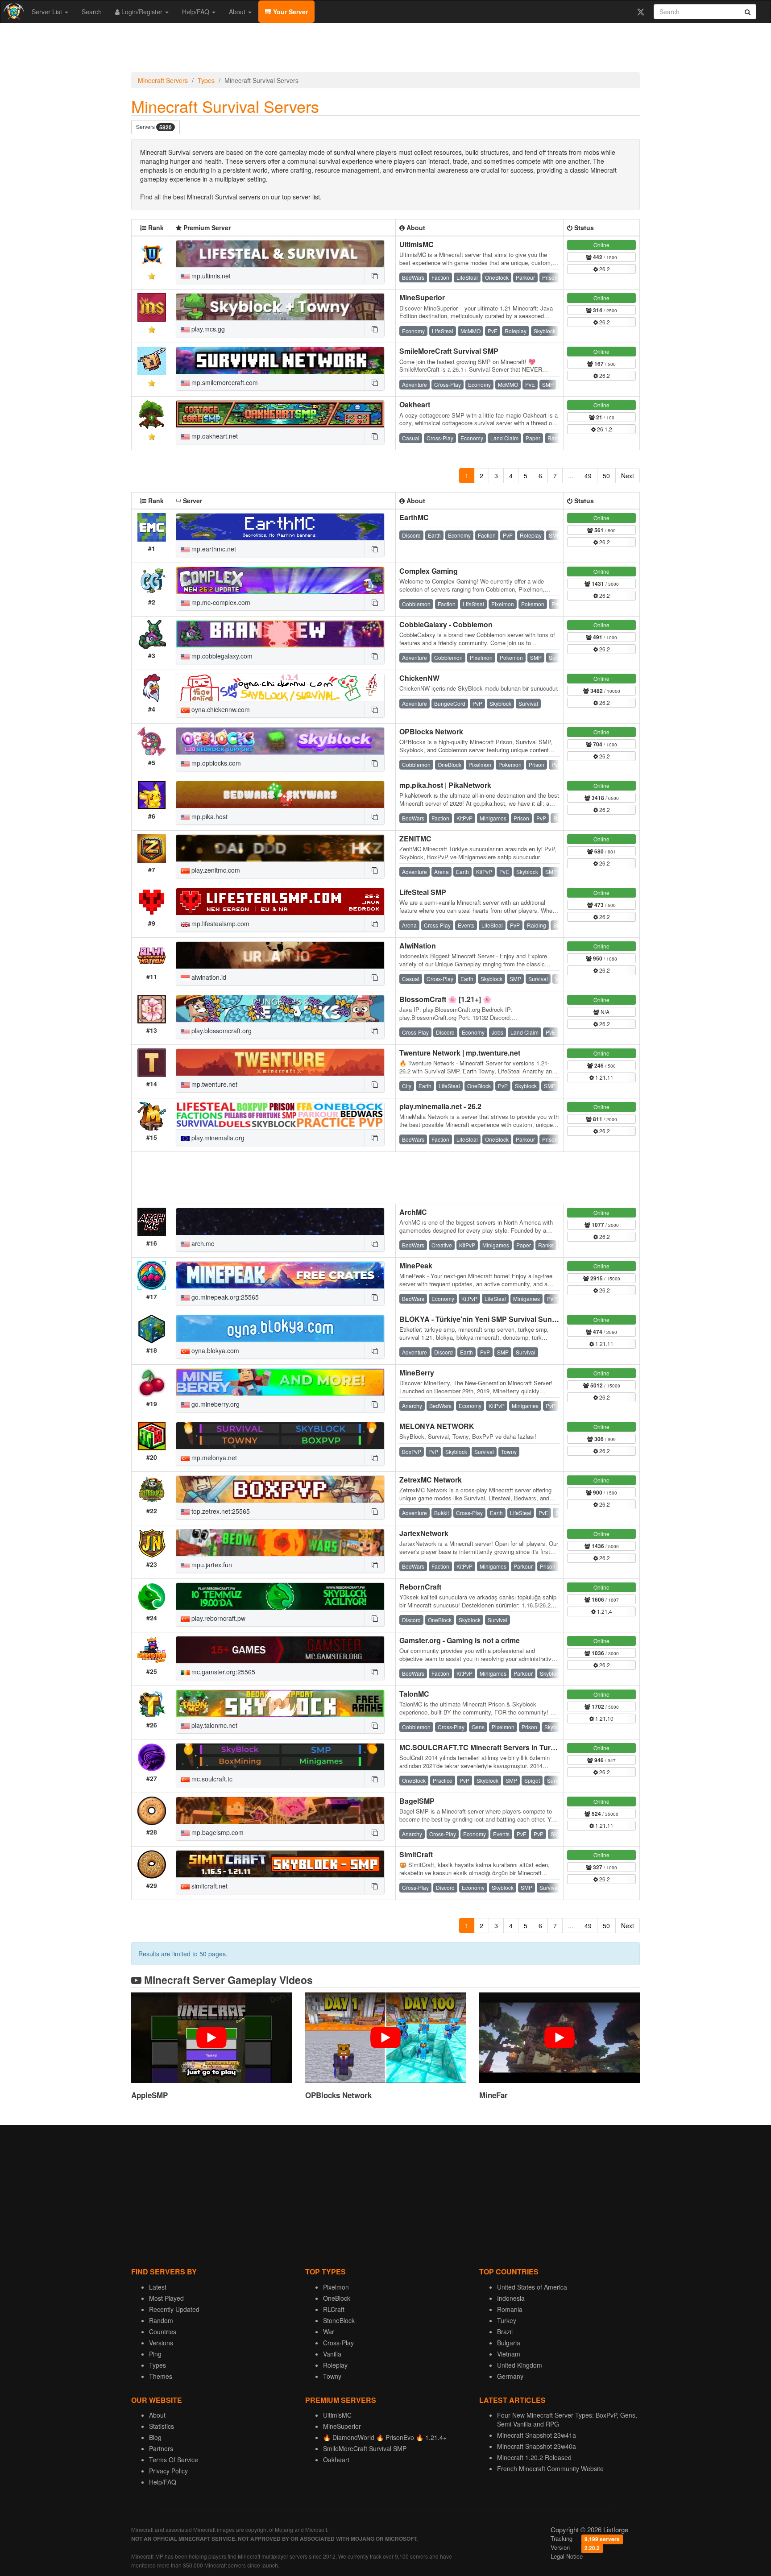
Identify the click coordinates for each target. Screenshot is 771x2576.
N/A (604, 1012)
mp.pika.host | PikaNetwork (445, 785)
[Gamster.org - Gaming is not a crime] (280, 1650)
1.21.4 (604, 1611)
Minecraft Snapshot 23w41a (537, 2435)
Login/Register (142, 12)
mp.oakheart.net (214, 436)
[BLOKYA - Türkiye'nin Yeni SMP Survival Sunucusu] (280, 1329)
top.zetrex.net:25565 (220, 1511)
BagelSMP (417, 1801)
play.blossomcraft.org (221, 1031)
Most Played (166, 2298)
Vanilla (332, 2354)
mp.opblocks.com (215, 763)
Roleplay (335, 2365)
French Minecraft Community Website (550, 2468)
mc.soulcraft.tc (211, 1779)
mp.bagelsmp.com (217, 1832)
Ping (155, 2354)
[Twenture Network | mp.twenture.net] (280, 1062)
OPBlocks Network (431, 731)
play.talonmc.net (213, 1725)
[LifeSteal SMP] (280, 902)
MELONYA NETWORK (437, 1426)
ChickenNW (419, 678)
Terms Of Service (174, 2460)
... (571, 476)
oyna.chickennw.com (220, 709)
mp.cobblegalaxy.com (221, 656)
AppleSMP (149, 2095)
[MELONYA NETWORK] (280, 1436)
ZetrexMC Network (431, 1480)
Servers (154, 127)
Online (601, 245)
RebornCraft (420, 1587)
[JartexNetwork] (280, 1543)
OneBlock (337, 2298)
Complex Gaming (429, 571)
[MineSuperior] (280, 307)
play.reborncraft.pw (218, 1618)
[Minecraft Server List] (13, 12)
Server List (48, 12)
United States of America (532, 2287)
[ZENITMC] (280, 848)
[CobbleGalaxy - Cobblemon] (280, 634)
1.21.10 (604, 1718)
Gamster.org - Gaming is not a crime (460, 1640)
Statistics (162, 2426)
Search (92, 12)
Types (206, 80)
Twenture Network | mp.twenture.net (460, 1053)
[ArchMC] (280, 1222)
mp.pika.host (209, 816)
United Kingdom (520, 2365)
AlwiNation (418, 946)
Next (628, 476)
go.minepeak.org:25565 (224, 1297)
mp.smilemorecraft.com (224, 382)
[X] (640, 12)
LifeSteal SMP (423, 892)
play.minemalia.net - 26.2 (440, 1106)
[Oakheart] (280, 414)
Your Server (290, 12)
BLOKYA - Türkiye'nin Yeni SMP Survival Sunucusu (486, 1319)
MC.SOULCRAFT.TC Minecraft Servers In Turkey (481, 1747)
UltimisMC (417, 244)
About (238, 12)
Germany (510, 2376)
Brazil (505, 2332)
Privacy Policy (168, 2471)
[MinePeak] (280, 1275)
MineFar (493, 2095)
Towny (332, 2376)
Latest (158, 2287)
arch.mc (202, 1243)
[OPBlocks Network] (280, 741)
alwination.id (208, 977)
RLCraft (334, 2309)
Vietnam (509, 2354)
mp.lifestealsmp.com (220, 924)
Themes (161, 2376)
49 (588, 476)
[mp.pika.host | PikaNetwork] (280, 795)
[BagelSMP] (280, 1810)
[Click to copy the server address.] (374, 276)
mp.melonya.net (213, 1458)
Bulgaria (509, 2343)
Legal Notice (567, 2556)
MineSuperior (422, 297)
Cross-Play (338, 2343)
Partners (161, 2448)
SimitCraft (416, 1854)
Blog (155, 2437)
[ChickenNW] (280, 687)
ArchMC (413, 1212)
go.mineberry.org (215, 1404)
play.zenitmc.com (215, 870)
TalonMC (414, 1694)
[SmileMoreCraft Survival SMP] (280, 360)
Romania (510, 2309)
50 (606, 476)
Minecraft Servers (163, 80)
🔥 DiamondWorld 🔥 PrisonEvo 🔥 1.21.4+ (385, 2437)
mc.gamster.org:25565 (222, 1672)
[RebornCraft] (280, 1596)
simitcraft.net (209, 1886)
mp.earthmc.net (213, 549)
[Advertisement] (385, 50)
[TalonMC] (280, 1703)
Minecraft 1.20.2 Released (534, 2457)
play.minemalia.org (217, 1138)
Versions (161, 2343)
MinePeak (416, 1265)
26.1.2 (604, 429)
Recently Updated (174, 2309)
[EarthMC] (280, 527)
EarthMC (414, 517)
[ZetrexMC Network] (280, 1489)
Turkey (507, 2320)
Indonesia (511, 2298)
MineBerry (417, 1373)
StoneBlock (339, 2320)
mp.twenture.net (213, 1084)
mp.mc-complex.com (220, 602)
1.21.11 (604, 1077)
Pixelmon (336, 2287)
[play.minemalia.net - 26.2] (280, 1116)
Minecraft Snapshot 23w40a (537, 2446)
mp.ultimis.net (210, 276)
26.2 (604, 269)
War (329, 2332)
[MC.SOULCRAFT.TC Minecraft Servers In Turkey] (280, 1757)
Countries (163, 2332)
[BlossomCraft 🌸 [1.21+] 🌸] (280, 1009)
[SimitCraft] (280, 1864)
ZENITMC (415, 839)
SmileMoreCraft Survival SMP (449, 351)
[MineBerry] (280, 1382)
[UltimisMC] (280, 254)
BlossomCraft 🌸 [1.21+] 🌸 (446, 999)
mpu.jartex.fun (211, 1565)
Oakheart (415, 404)
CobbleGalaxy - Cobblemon (446, 624)
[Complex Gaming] (280, 580)
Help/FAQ (197, 12)
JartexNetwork (424, 1533)
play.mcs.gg (207, 329)
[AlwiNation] (280, 955)
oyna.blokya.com (214, 1350)
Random (161, 2320)
